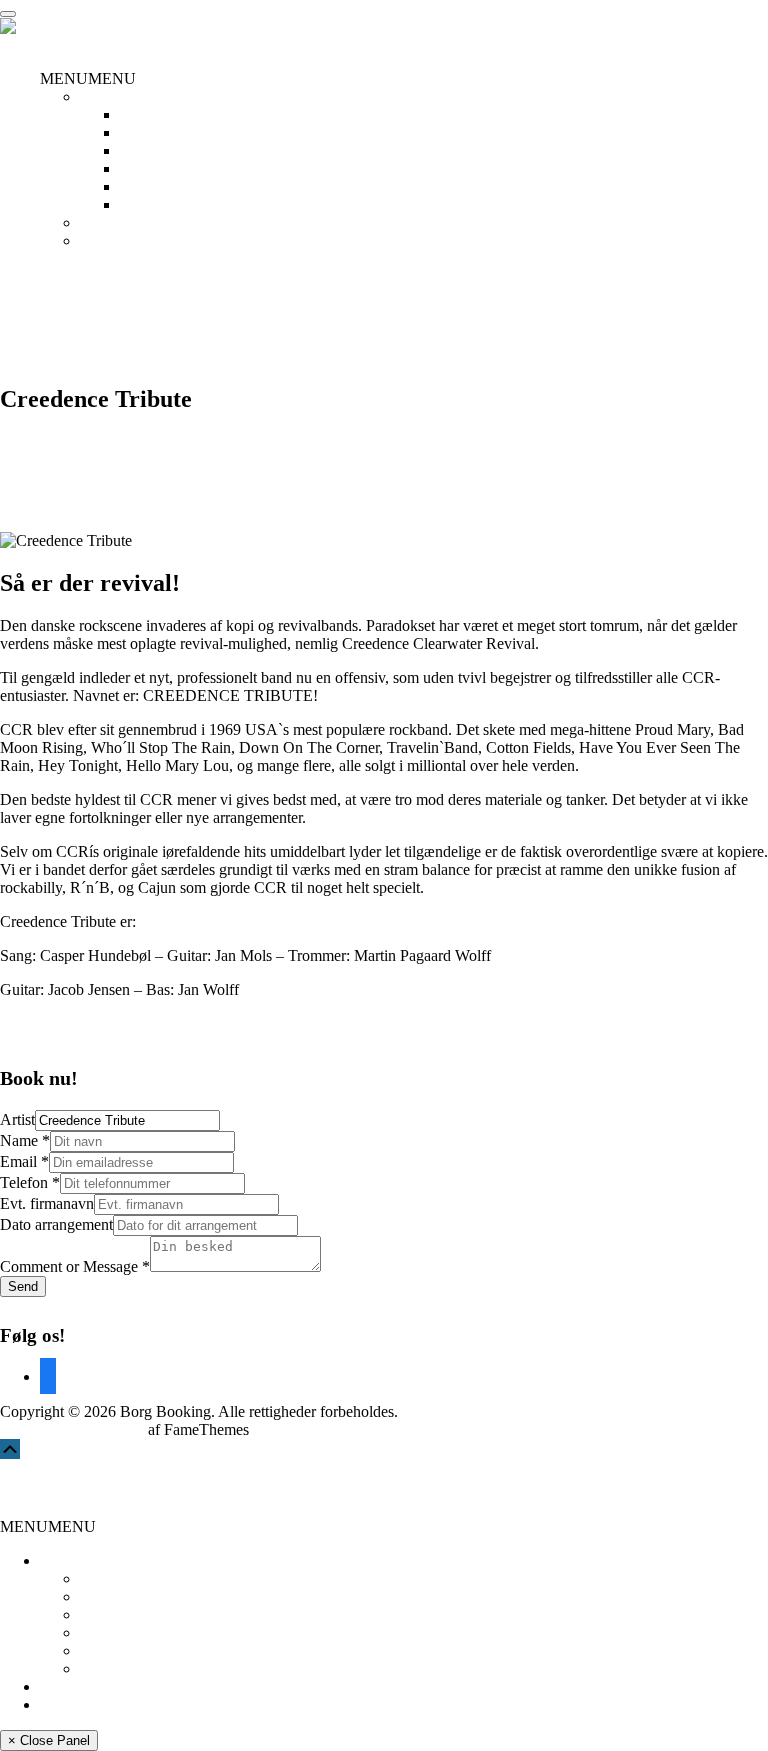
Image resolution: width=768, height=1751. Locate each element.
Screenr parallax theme (72, 1429)
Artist (17, 1119)
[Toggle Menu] (8, 14)
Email (24, 1161)
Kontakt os (114, 240)
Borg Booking (58, 1488)
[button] (88, 78)
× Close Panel (49, 1740)
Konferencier (161, 168)
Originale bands (170, 186)
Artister (103, 96)
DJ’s (134, 150)
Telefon (30, 1182)
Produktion (115, 222)
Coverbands (158, 132)
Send (23, 1286)
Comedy (147, 114)
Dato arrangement (56, 1224)
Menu (18, 44)
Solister (143, 204)
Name (25, 1140)
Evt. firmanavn (47, 1203)
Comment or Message (75, 1266)
